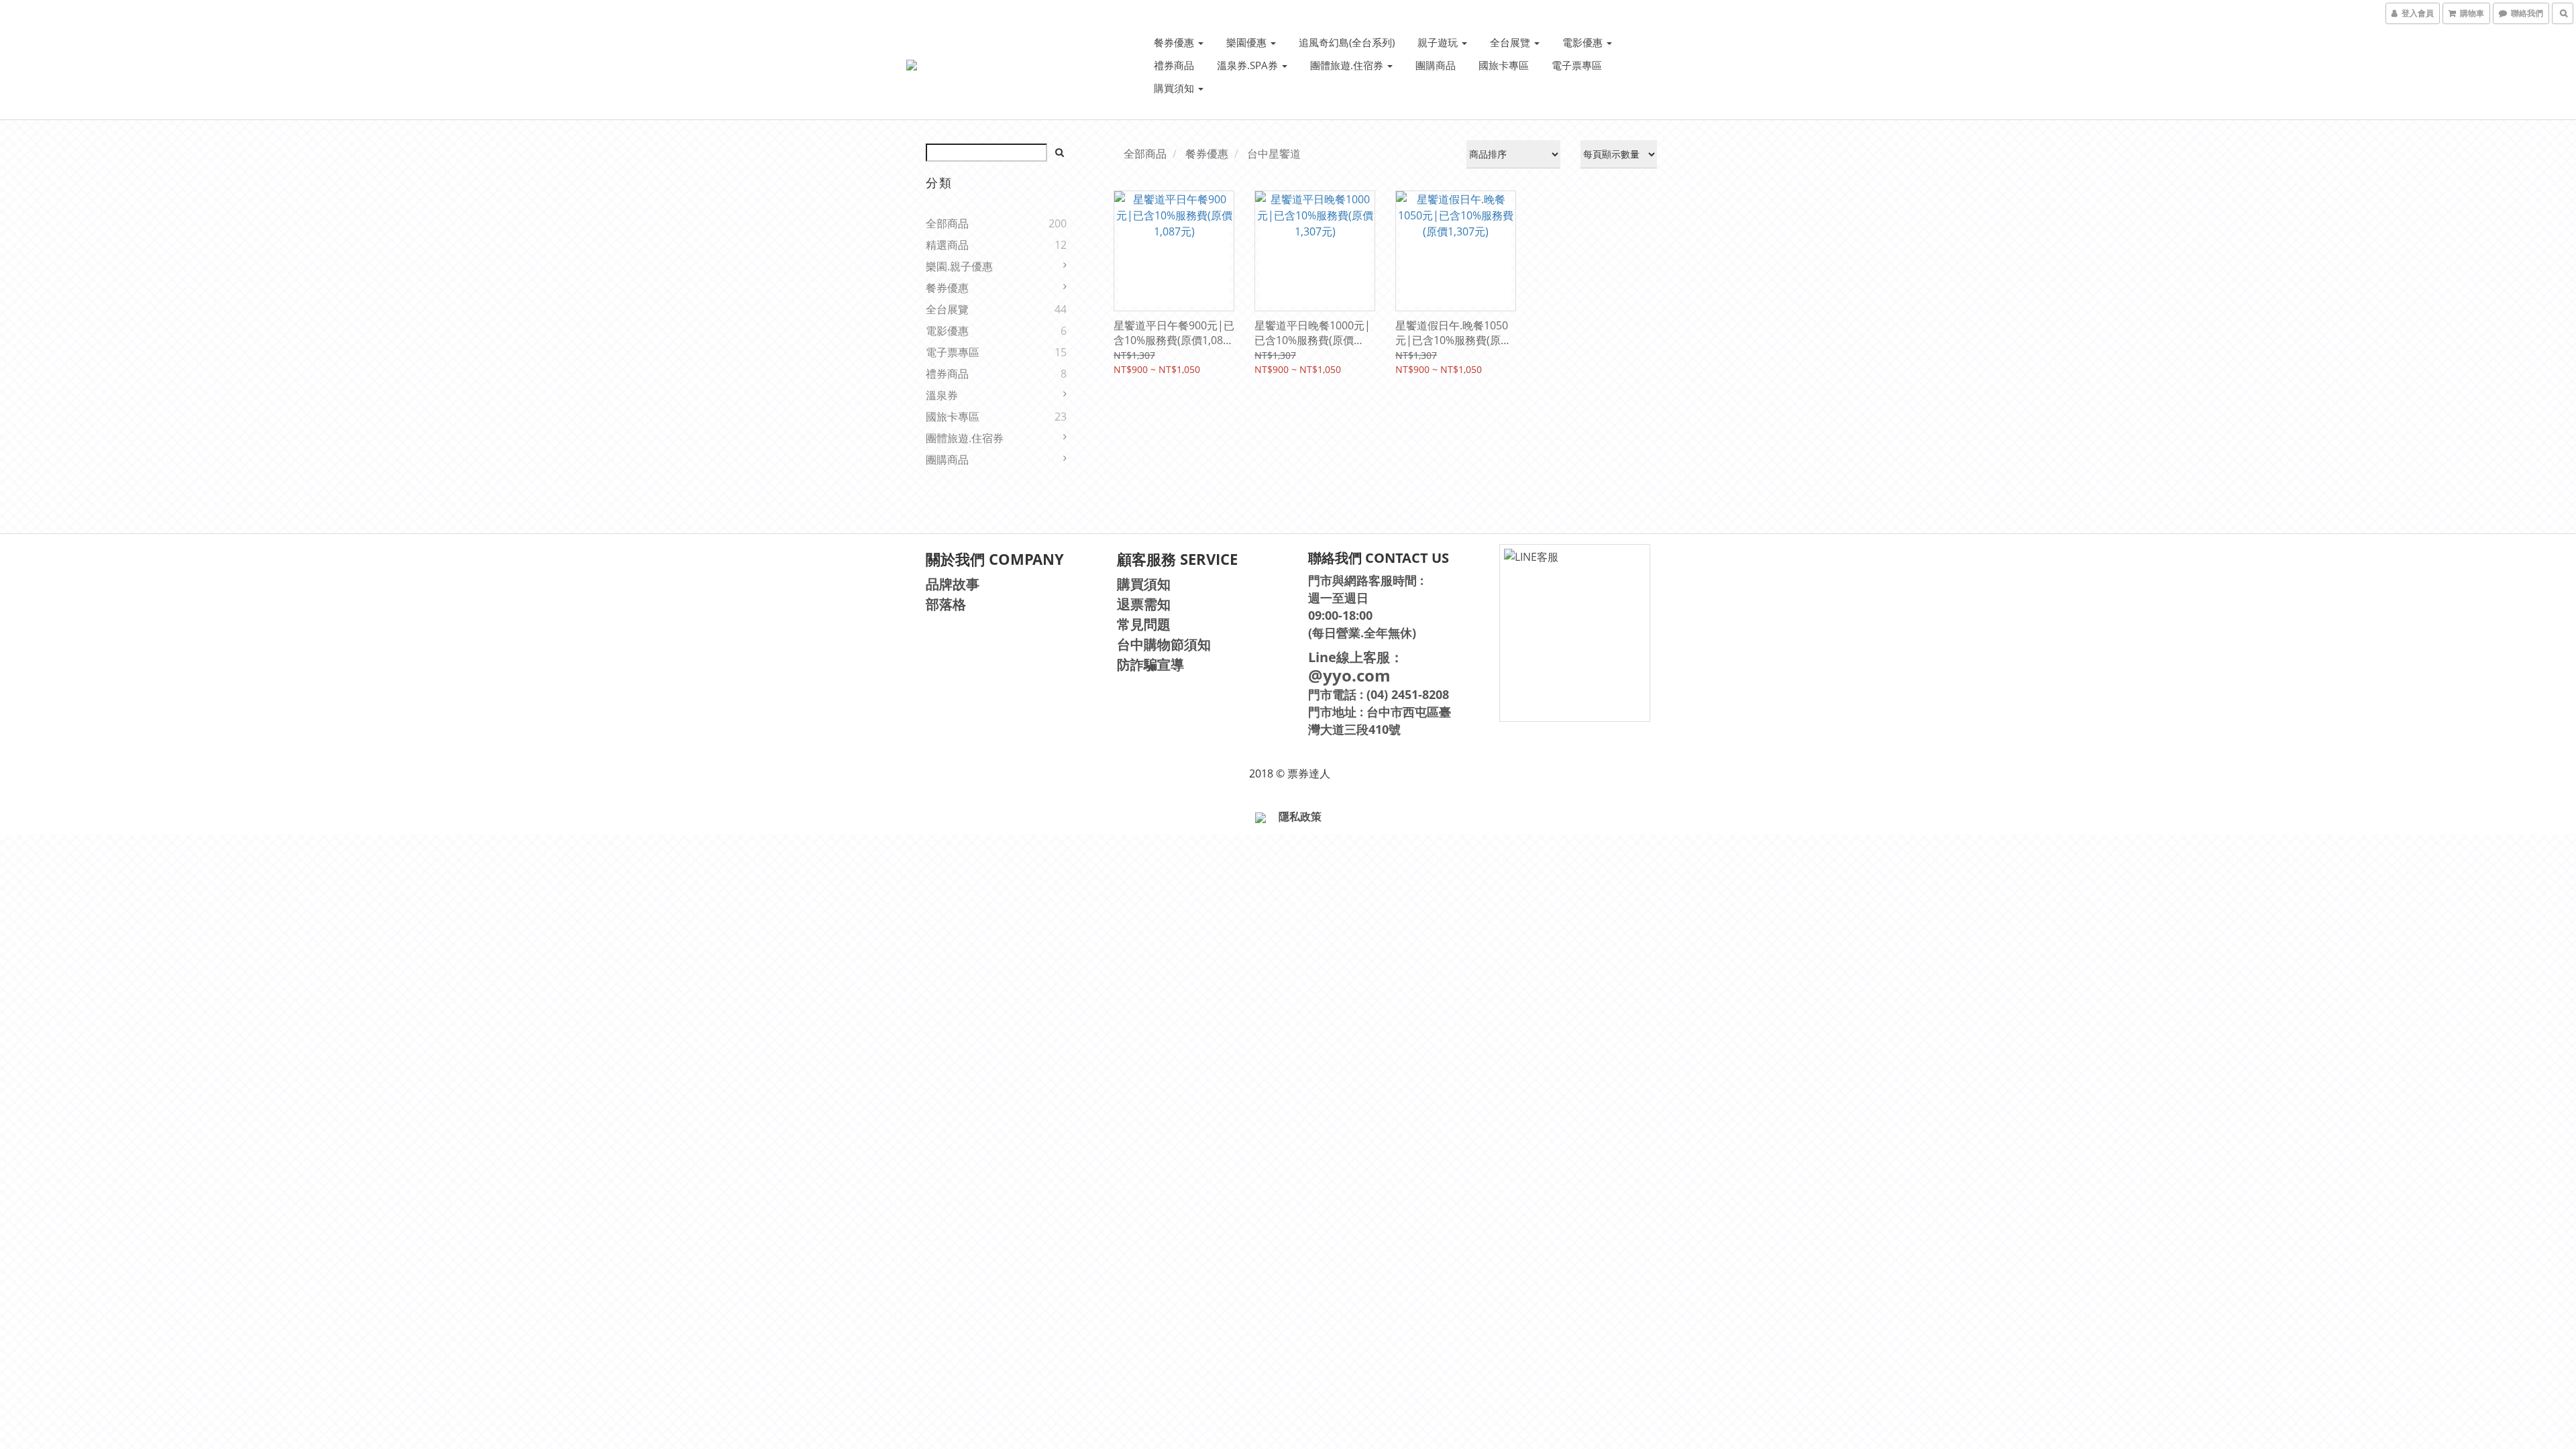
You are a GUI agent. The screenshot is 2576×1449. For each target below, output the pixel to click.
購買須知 (1175, 88)
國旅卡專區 (1504, 65)
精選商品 (947, 245)
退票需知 (1144, 604)
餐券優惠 (1175, 42)
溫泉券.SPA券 (1249, 65)
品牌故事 (953, 584)
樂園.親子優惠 (959, 266)
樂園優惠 (1248, 42)
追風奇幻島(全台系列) (1347, 42)
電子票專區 (1577, 65)
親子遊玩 (1439, 42)
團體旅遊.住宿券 (1348, 65)
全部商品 (947, 223)
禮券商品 (1174, 65)
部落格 (946, 604)
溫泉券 (942, 395)
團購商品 (1436, 65)
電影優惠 (1584, 42)
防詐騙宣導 (1150, 664)
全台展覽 (1511, 42)
